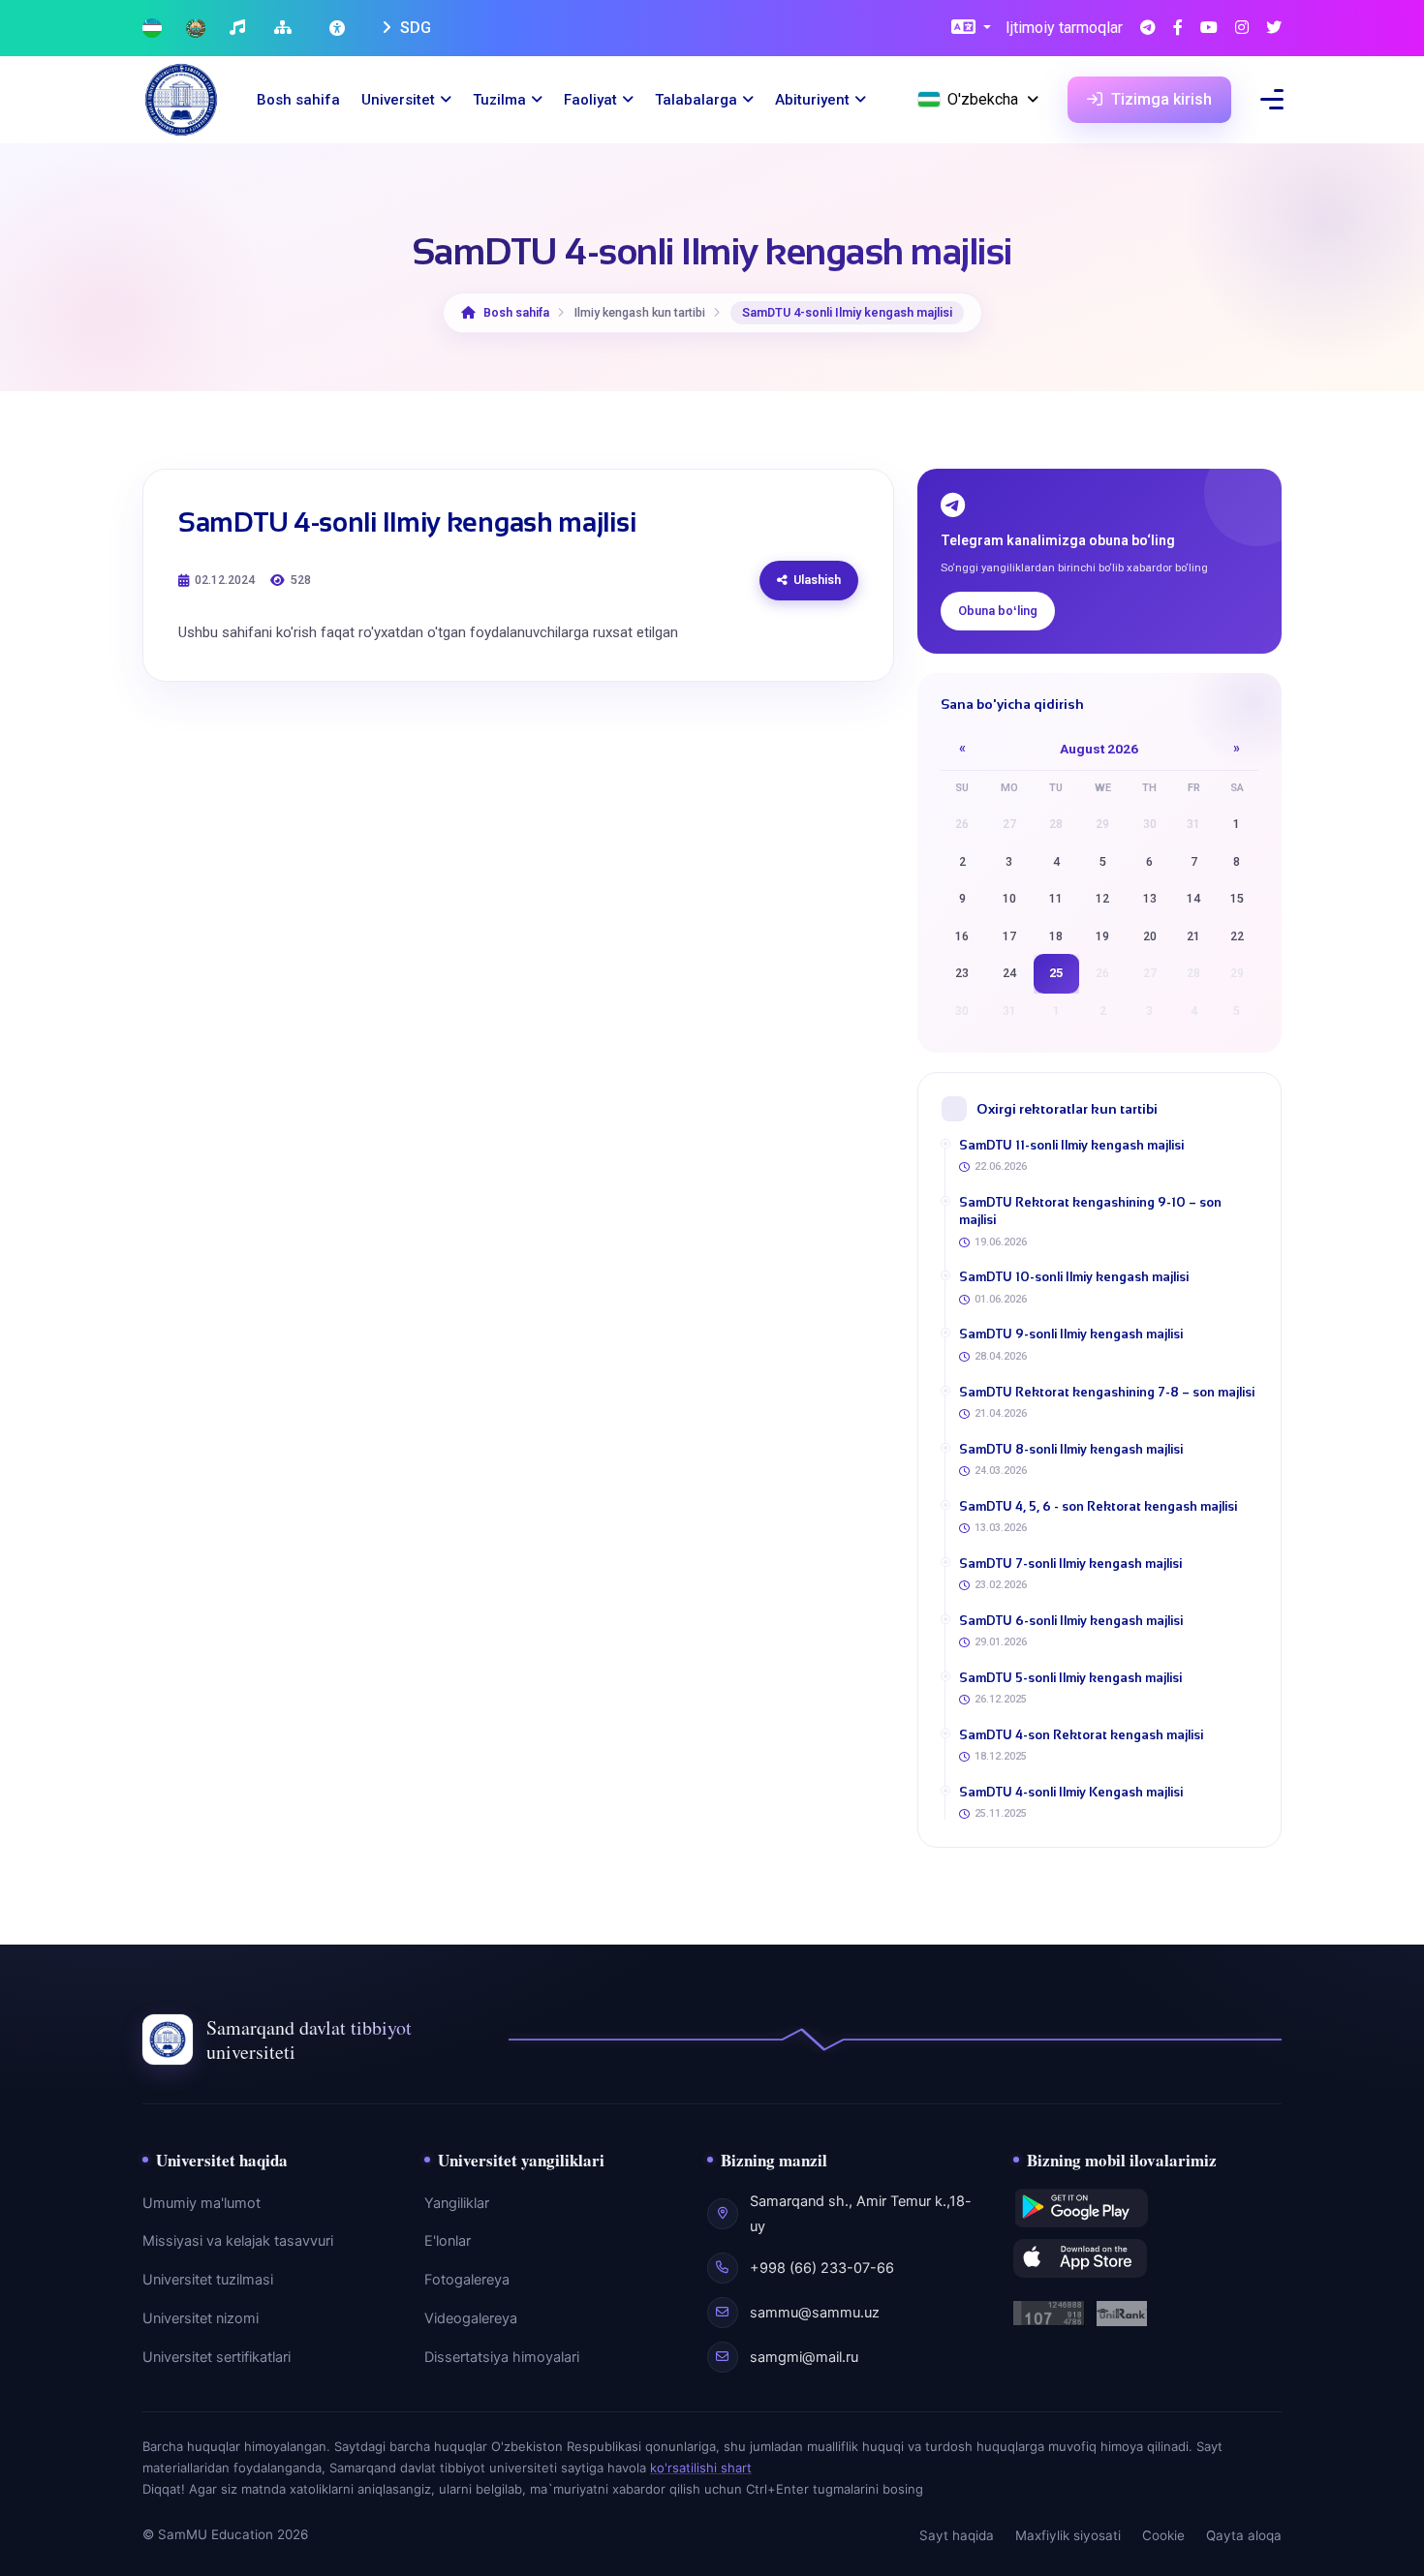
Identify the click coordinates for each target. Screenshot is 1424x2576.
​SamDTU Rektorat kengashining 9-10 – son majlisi (1090, 1211)
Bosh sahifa (298, 100)
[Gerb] (196, 29)
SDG (414, 28)
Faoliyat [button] (590, 100)
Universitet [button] (398, 100)
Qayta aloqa (1244, 2535)
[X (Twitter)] (1274, 29)
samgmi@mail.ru (804, 2357)
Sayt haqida (957, 2535)
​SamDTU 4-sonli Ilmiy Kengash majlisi (1071, 1792)
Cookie (1163, 2535)
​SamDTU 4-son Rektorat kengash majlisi (1081, 1735)
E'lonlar (448, 2241)
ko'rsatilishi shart (701, 2468)
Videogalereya (471, 2318)
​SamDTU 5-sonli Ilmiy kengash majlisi (1070, 1678)
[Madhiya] (240, 29)
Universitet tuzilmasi (208, 2280)
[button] (971, 29)
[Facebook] (1178, 29)
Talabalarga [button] (696, 100)
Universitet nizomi (201, 2318)
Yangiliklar (457, 2203)
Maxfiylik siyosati (1068, 2535)
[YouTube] (1209, 29)
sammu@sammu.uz (815, 2313)
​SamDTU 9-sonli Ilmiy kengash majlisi (1071, 1334)
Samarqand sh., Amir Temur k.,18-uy (861, 2214)
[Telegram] (1148, 29)
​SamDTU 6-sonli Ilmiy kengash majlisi (1071, 1621)
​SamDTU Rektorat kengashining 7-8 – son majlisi (1107, 1392)
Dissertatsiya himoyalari (502, 2357)
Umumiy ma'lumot (201, 2203)
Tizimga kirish (1160, 99)
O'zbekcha (983, 99)
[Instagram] (1242, 29)
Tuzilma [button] (499, 100)
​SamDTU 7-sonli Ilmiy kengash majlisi (1070, 1564)
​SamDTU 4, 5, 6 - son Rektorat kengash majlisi (1098, 1506)
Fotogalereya (467, 2280)
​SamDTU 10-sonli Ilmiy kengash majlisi (1074, 1277)
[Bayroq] (152, 29)
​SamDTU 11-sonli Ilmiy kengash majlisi (1071, 1145)
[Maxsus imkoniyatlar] (339, 28)
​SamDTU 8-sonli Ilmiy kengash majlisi (1071, 1449)
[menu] (1272, 99)
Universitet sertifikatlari (217, 2357)
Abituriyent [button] (812, 100)
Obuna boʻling (998, 611)
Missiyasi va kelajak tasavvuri (238, 2241)
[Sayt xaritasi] (285, 29)
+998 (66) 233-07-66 (822, 2268)
